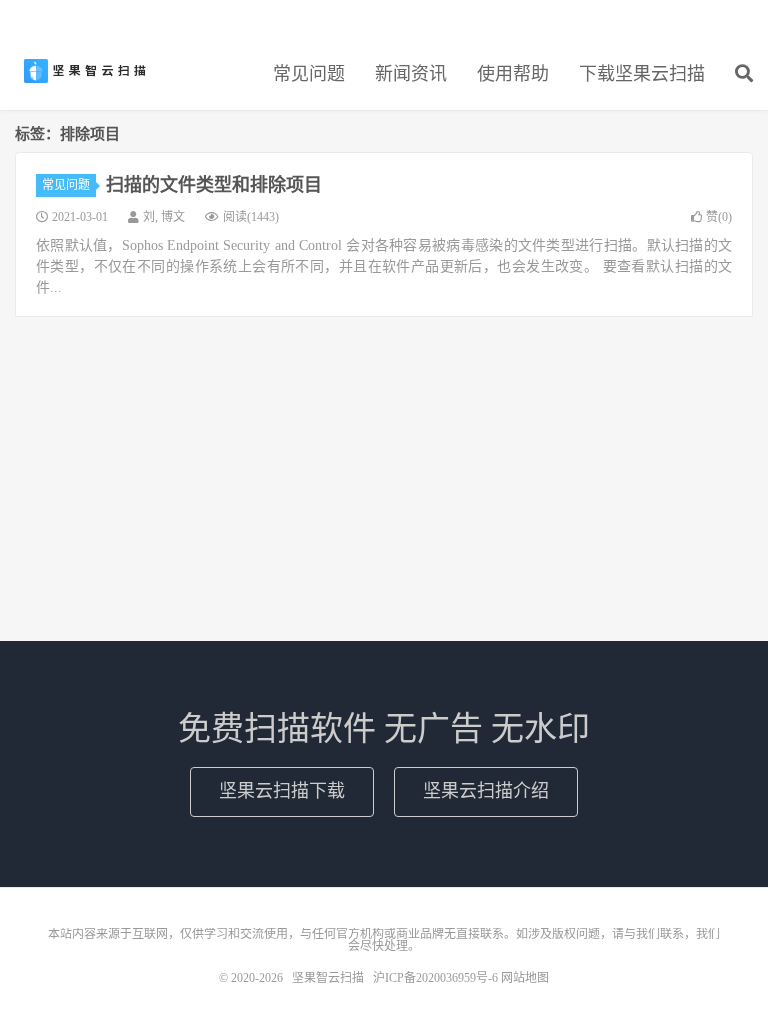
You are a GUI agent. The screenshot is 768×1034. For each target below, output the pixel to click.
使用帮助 (513, 74)
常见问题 (309, 74)
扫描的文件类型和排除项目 (214, 185)
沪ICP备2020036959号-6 (435, 978)
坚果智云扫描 (85, 71)
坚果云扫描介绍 (486, 791)
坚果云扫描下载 (282, 791)
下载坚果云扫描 (642, 74)
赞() (719, 217)
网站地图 (525, 978)
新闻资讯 (411, 74)
